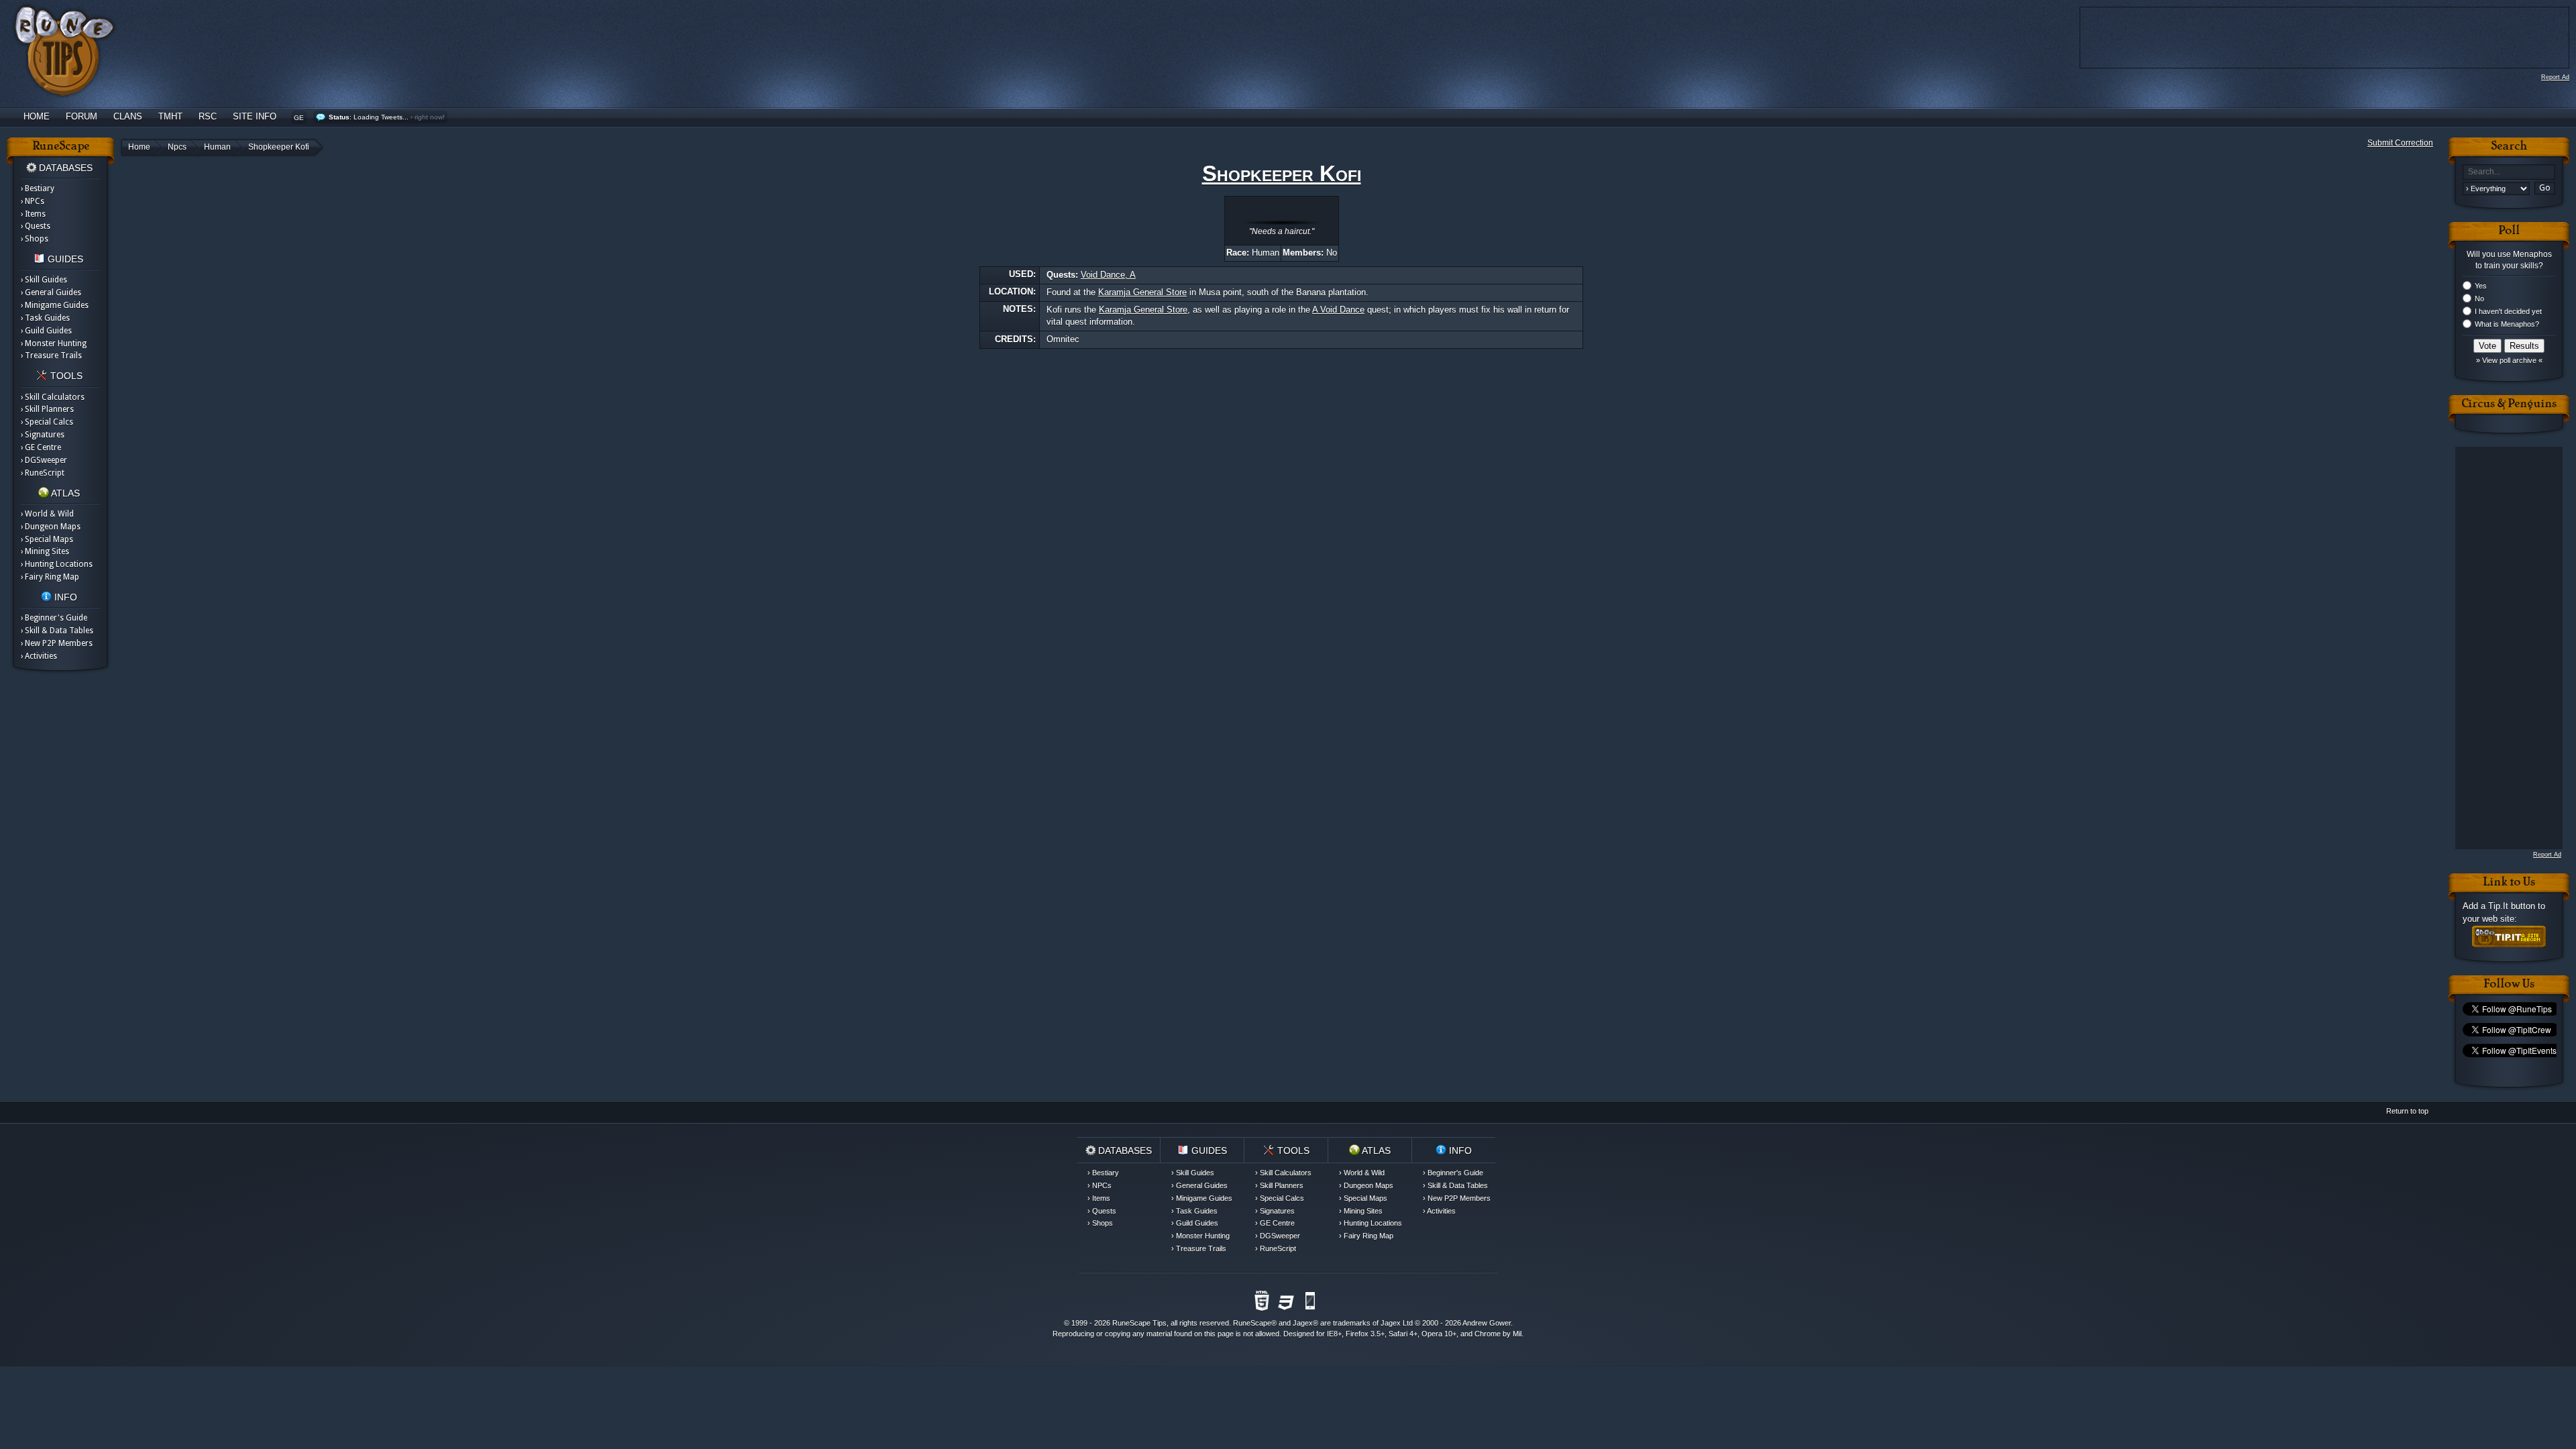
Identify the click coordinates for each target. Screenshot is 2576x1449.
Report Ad (2555, 77)
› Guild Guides (46, 331)
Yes (2481, 286)
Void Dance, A (1108, 275)
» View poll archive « (2509, 360)
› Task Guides (45, 318)
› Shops (35, 239)
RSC (208, 116)
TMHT (170, 116)
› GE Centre (41, 447)
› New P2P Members (57, 643)
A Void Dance (1338, 310)
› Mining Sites (45, 551)
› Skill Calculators (53, 397)
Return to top (2407, 1111)
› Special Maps (47, 539)
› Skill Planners (47, 409)
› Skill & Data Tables (57, 631)
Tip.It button (2512, 906)
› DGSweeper (44, 460)
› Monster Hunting (54, 343)
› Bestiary (38, 189)
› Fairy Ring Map (50, 577)
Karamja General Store (1142, 292)
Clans (128, 116)
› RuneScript (43, 473)
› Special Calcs (47, 422)
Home (37, 116)
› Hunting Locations (57, 564)
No (2479, 299)
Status (339, 117)
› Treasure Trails (51, 356)
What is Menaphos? (2507, 324)
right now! (430, 117)
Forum (82, 116)
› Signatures (43, 435)
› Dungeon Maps (51, 527)
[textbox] (2509, 172)
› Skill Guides (44, 280)
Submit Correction (2400, 143)
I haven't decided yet (2508, 311)
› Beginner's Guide (54, 618)
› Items (33, 214)
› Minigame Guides (55, 305)
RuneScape (1252, 1323)
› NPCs (33, 201)
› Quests (36, 226)
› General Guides (51, 292)
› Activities (39, 656)
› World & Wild (47, 514)
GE (299, 118)
